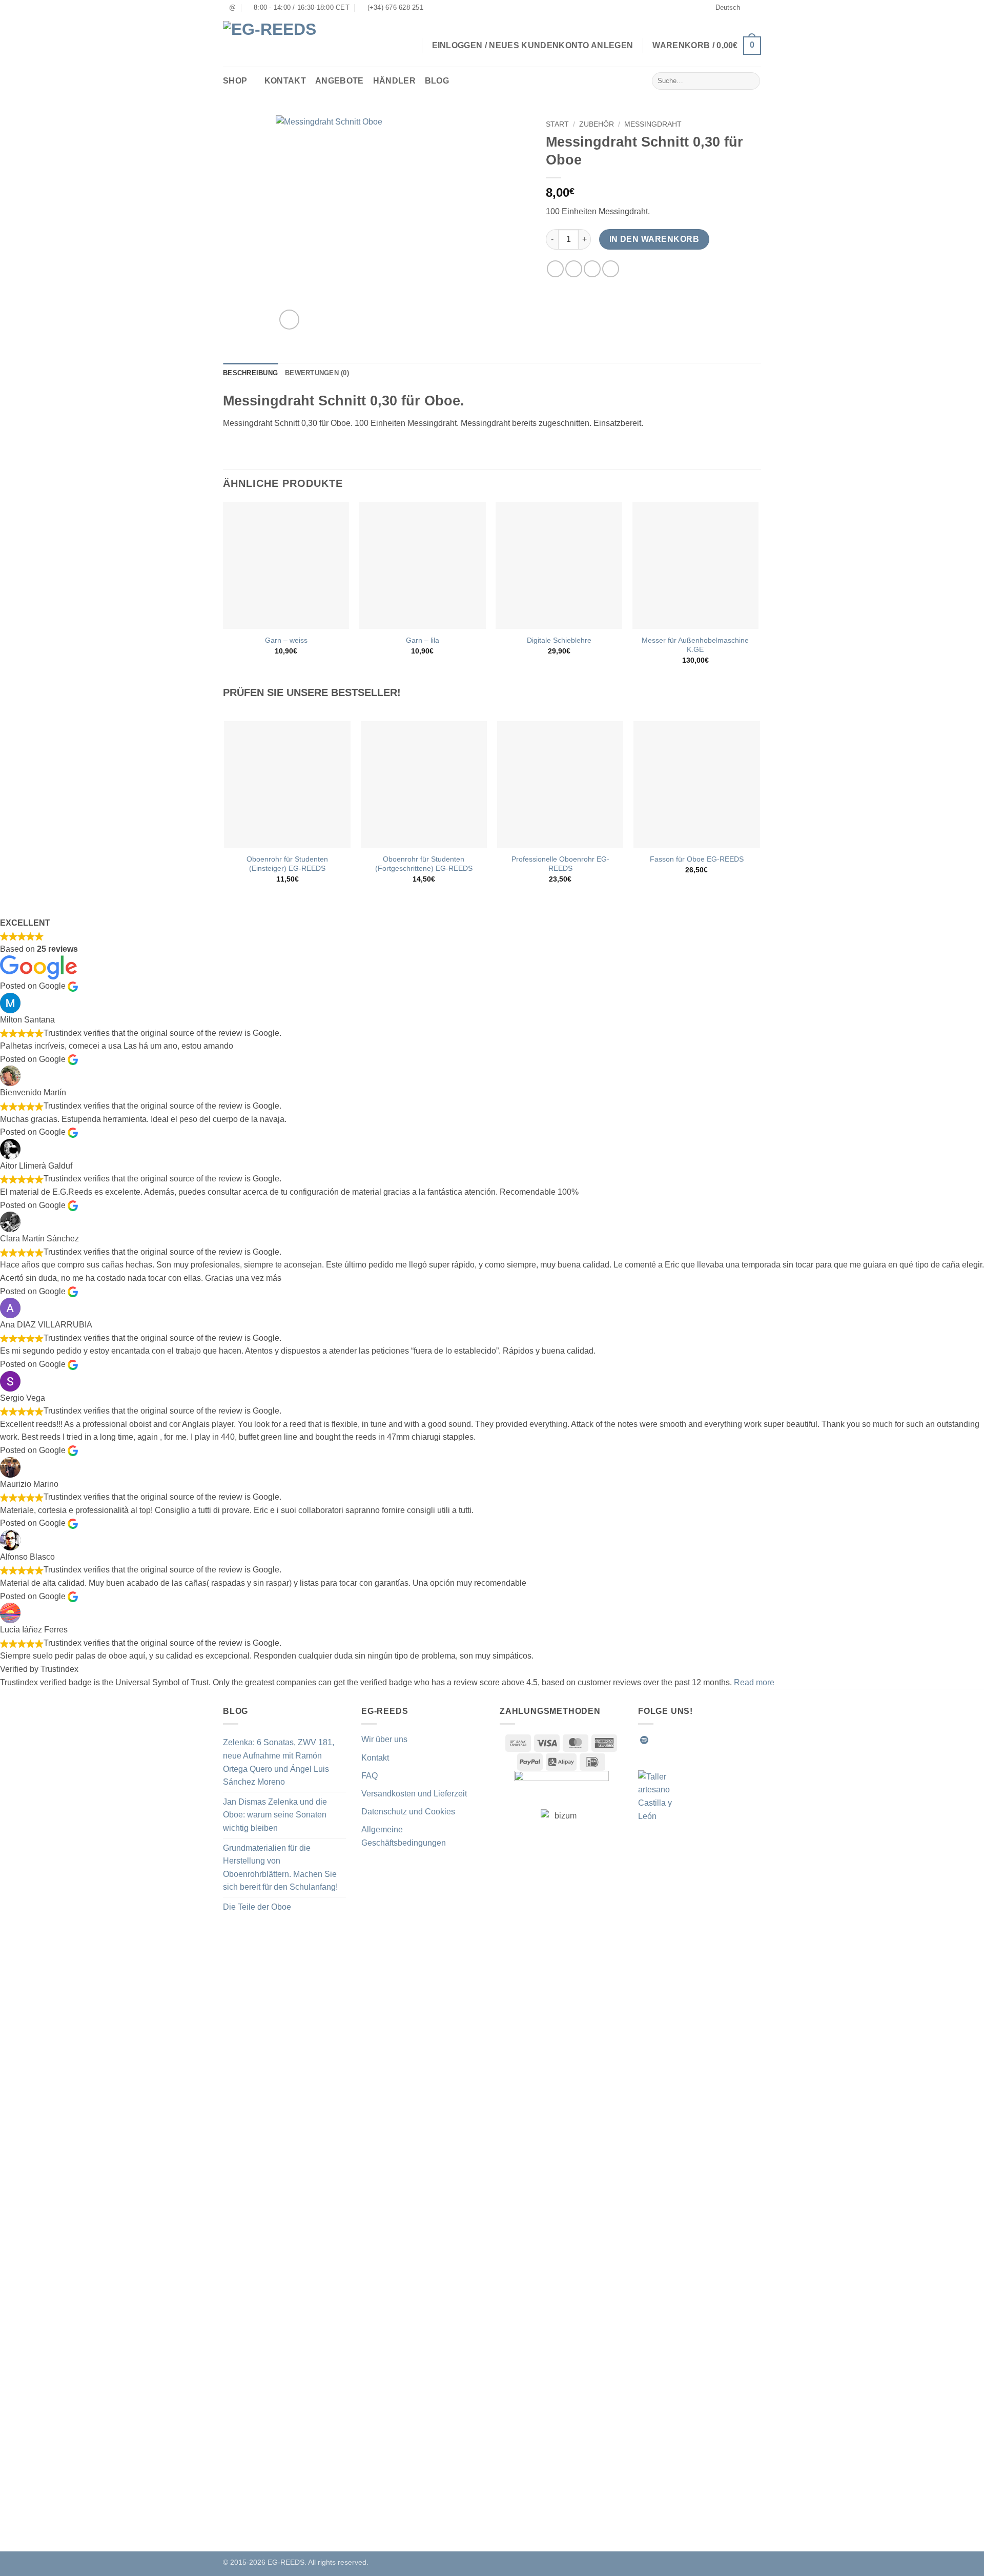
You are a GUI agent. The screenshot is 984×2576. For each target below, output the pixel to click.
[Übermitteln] (751, 81)
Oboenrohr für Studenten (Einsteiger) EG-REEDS (287, 864)
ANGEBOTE (340, 81)
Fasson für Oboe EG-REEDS (697, 859)
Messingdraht (653, 124)
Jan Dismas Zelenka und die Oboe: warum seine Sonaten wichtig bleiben (275, 1815)
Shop (235, 81)
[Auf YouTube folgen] (732, 1740)
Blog (437, 81)
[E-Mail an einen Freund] (592, 269)
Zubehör (597, 124)
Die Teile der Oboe (257, 1907)
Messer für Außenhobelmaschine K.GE (695, 645)
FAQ (370, 1776)
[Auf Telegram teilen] (611, 269)
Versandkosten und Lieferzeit (414, 1794)
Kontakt (285, 81)
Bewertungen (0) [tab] (317, 373)
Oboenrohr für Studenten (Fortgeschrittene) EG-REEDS (424, 864)
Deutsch (728, 7)
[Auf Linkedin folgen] (720, 1740)
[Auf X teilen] (574, 269)
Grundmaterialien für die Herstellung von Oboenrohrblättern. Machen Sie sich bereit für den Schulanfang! (280, 1868)
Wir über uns (384, 1739)
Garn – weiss (286, 640)
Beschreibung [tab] (250, 373)
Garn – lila (423, 640)
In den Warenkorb (654, 239)
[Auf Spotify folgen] (644, 1740)
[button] (707, 46)
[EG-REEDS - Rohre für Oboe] (277, 41)
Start (557, 124)
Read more (754, 1682)
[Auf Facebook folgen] (657, 1740)
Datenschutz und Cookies (408, 1812)
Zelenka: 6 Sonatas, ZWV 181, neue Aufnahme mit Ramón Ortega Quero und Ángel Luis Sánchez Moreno (279, 1762)
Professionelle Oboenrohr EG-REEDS (560, 864)
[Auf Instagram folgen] (669, 1740)
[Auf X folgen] (694, 1740)
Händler (394, 81)
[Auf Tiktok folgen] (682, 1740)
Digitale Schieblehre (559, 640)
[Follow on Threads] (707, 1740)
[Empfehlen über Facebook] (555, 269)
